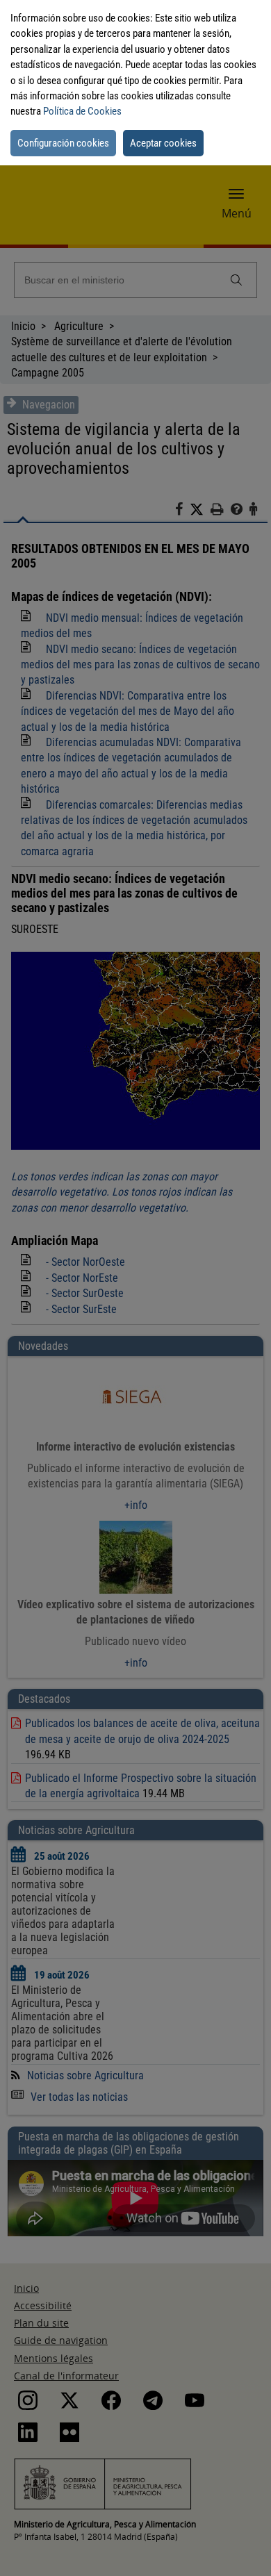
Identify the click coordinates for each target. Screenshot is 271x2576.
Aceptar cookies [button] (163, 143)
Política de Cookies (82, 111)
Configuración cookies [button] (63, 143)
